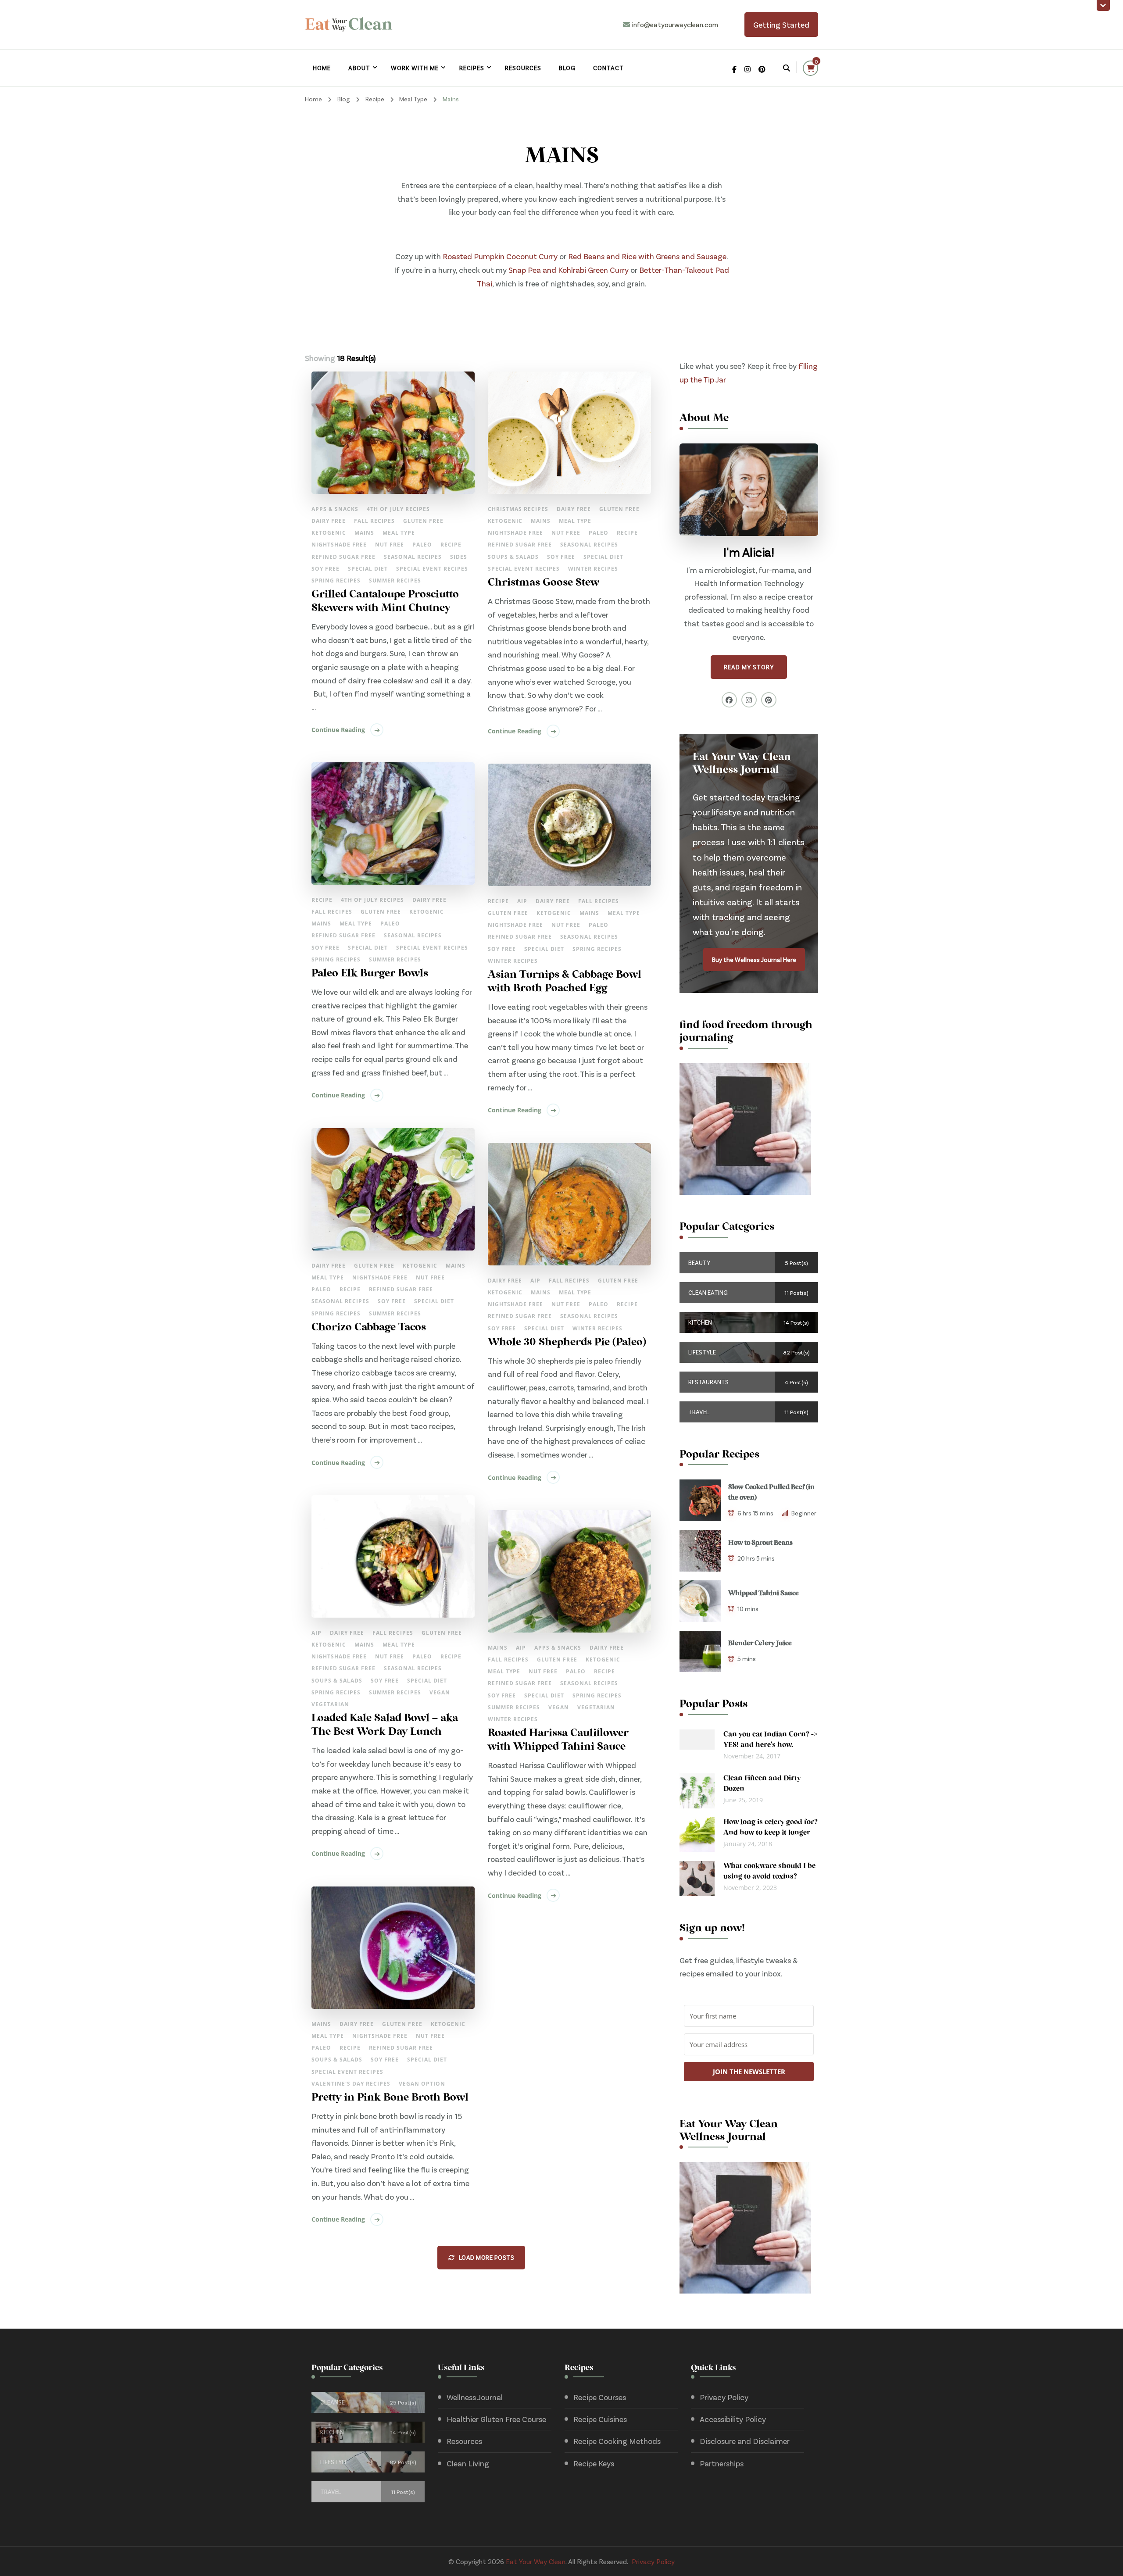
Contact (608, 68)
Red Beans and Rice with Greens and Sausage (647, 256)
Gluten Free (423, 521)
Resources (523, 68)
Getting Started (781, 25)
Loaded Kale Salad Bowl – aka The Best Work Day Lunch (385, 1725)
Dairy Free (329, 521)
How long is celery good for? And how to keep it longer (771, 1828)
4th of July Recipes (398, 509)
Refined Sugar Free (343, 557)
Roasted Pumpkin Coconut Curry (500, 256)
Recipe (451, 545)
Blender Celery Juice (760, 1643)
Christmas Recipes (518, 509)
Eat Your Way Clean (536, 2561)
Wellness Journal (475, 2397)
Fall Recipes (374, 521)
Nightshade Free (339, 545)
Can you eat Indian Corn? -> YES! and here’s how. (771, 1740)
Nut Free (390, 545)
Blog (567, 68)
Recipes (472, 68)
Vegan (440, 1692)
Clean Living (468, 2463)
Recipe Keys (594, 2463)
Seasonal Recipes (413, 557)
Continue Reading (338, 730)
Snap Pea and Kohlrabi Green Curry (569, 270)
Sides (459, 557)
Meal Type (399, 533)
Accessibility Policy (733, 2419)
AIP (522, 901)
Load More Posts (487, 2257)
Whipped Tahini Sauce (764, 1593)
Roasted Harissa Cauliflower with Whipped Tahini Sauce (558, 1740)
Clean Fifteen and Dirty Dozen (762, 1784)
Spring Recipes (336, 581)
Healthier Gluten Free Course (496, 2419)
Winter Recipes (593, 569)
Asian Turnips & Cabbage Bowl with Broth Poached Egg (565, 982)
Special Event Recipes (432, 569)
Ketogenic (329, 533)
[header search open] (787, 68)
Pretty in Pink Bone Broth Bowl (390, 2098)
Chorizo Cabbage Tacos (369, 1328)
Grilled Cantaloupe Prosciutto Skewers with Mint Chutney (385, 602)
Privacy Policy (724, 2397)
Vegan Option (422, 2084)
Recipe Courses (600, 2397)
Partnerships (722, 2463)
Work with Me (415, 68)
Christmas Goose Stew (544, 583)
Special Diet (368, 569)
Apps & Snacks (335, 509)
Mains (364, 533)
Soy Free (325, 569)
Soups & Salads (513, 557)
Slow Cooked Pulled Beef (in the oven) (771, 1493)
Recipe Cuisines (600, 2419)
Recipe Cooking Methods (617, 2441)
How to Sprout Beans (760, 1543)
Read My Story (749, 667)
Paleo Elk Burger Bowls (370, 974)
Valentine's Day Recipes (351, 2084)
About (359, 68)
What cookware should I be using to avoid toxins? (769, 1872)
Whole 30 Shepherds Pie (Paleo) (567, 1343)
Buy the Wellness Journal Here (754, 959)
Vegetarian (330, 1704)
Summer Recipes (395, 581)
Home (322, 68)
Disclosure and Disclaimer (745, 2441)
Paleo (422, 545)
